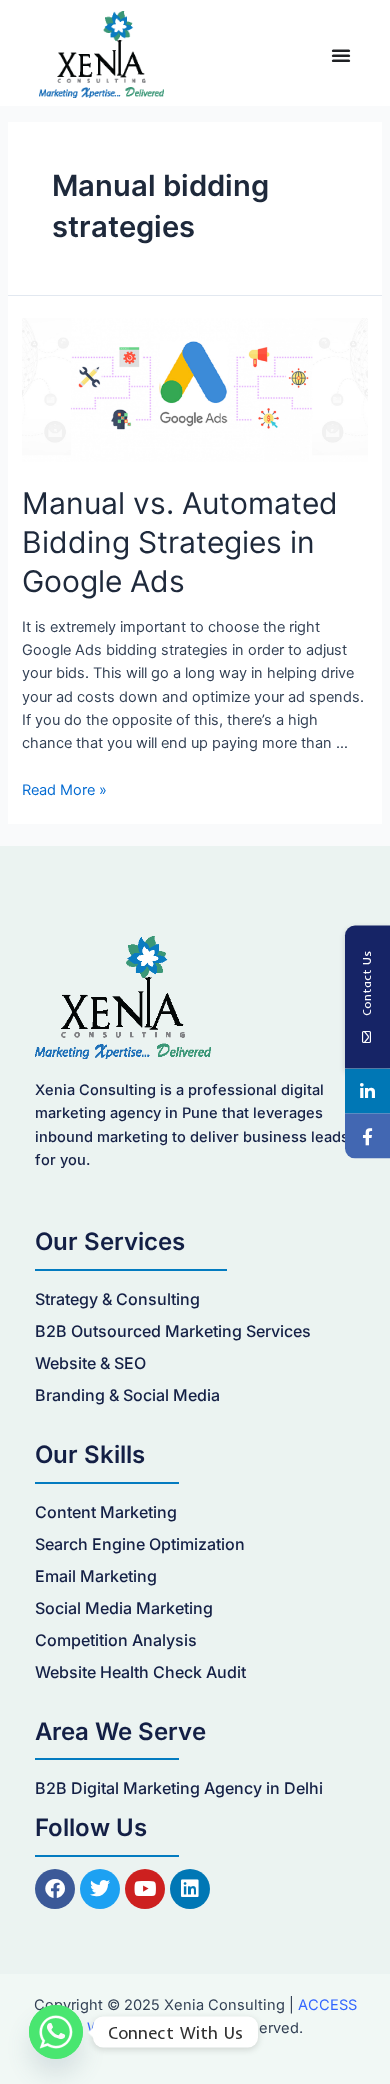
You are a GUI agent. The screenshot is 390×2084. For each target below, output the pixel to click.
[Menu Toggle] (341, 55)
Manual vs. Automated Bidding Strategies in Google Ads (180, 542)
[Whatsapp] (56, 2032)
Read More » (64, 790)
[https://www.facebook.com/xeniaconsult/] (367, 1136)
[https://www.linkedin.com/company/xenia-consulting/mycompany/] (367, 1091)
